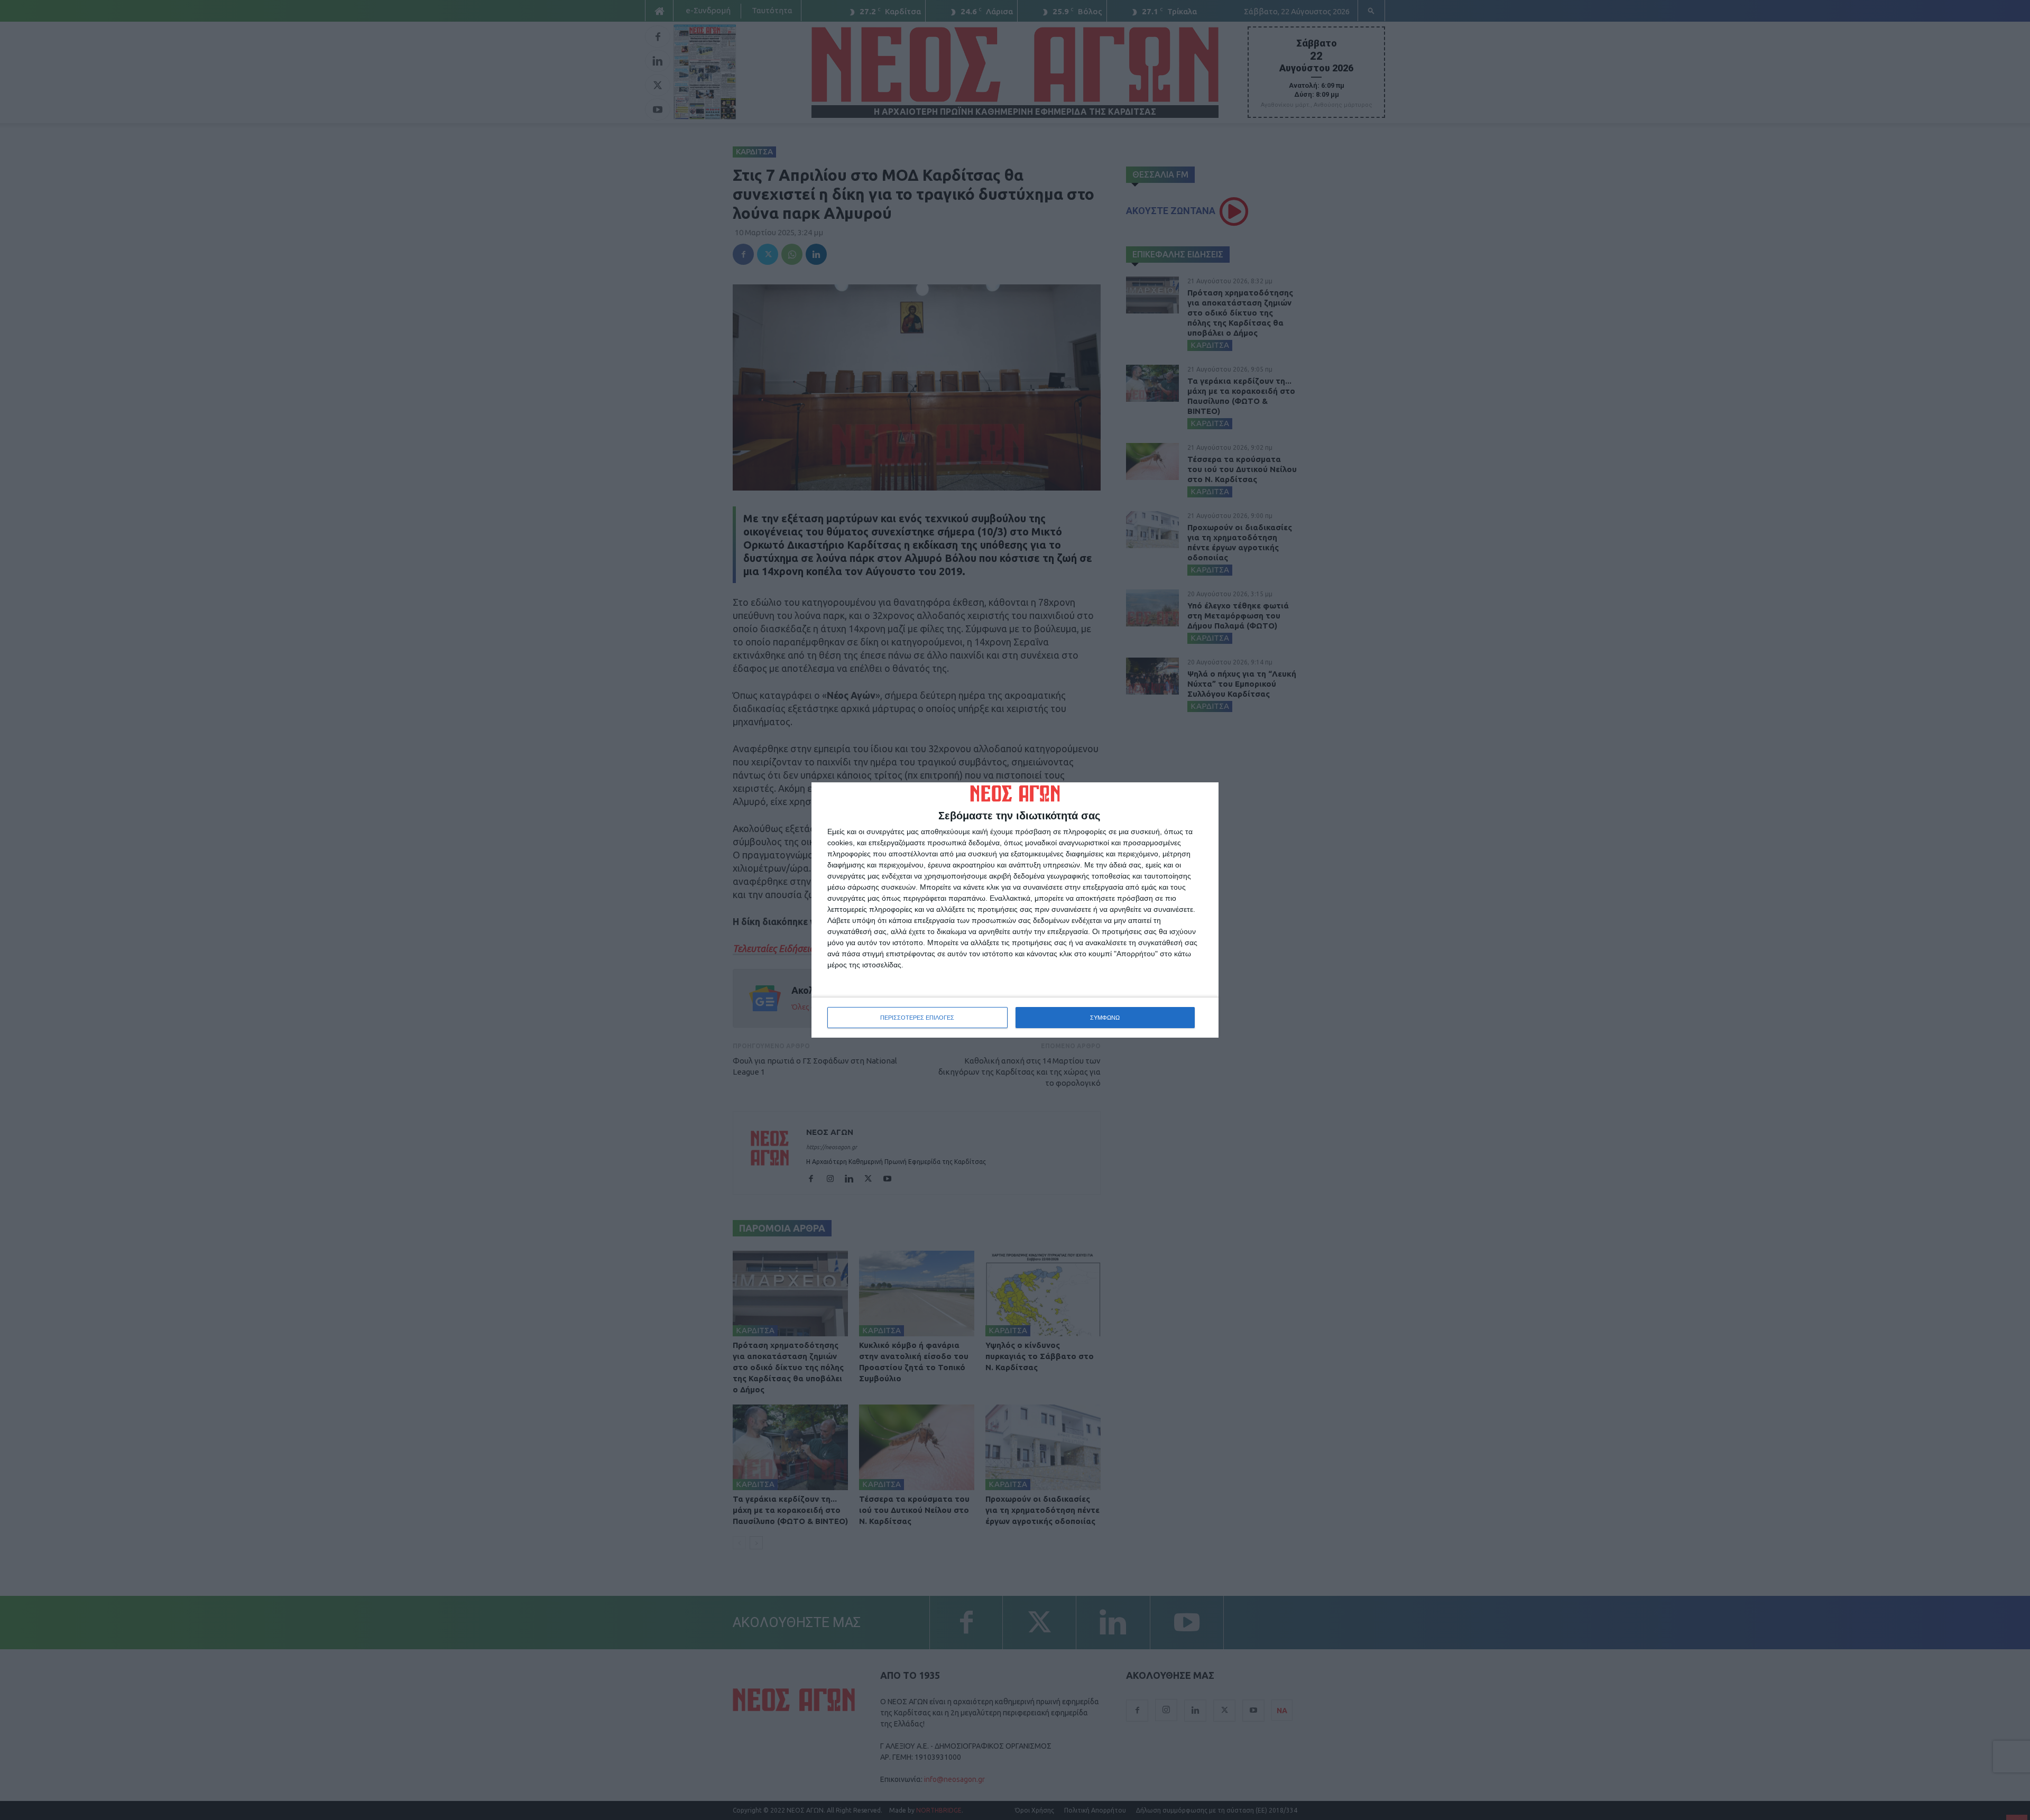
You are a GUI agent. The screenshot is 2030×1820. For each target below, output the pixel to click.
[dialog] (1015, 910)
